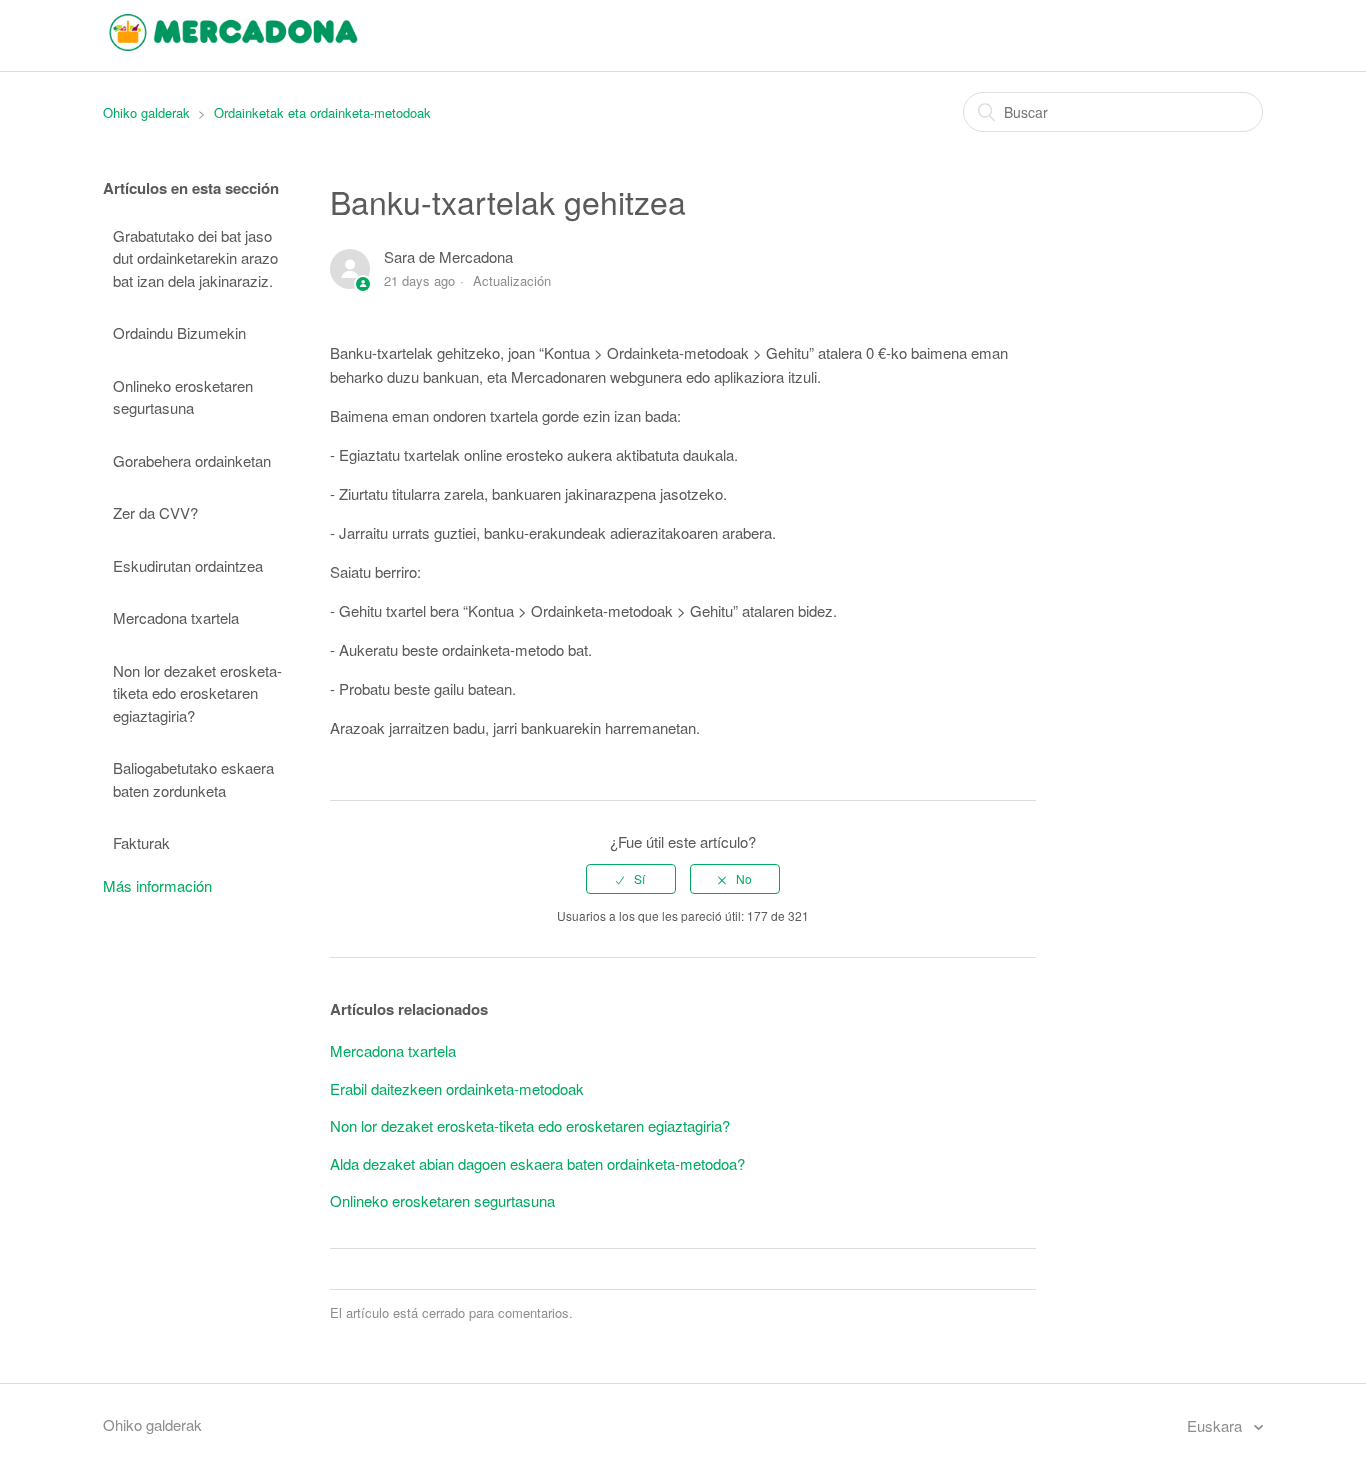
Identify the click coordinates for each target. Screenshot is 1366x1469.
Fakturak (141, 842)
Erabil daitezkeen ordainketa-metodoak (457, 1088)
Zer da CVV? (155, 512)
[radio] (631, 879)
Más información (157, 885)
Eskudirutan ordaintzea (188, 565)
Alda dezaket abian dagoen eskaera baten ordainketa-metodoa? (537, 1163)
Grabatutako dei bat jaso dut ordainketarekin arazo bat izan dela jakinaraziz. (195, 258)
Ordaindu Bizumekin (179, 332)
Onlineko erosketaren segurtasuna (183, 397)
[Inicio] (233, 44)
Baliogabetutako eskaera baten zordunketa (193, 779)
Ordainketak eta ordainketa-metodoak (322, 112)
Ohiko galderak (146, 112)
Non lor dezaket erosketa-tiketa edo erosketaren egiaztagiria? (197, 693)
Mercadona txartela (176, 617)
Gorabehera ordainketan (192, 460)
